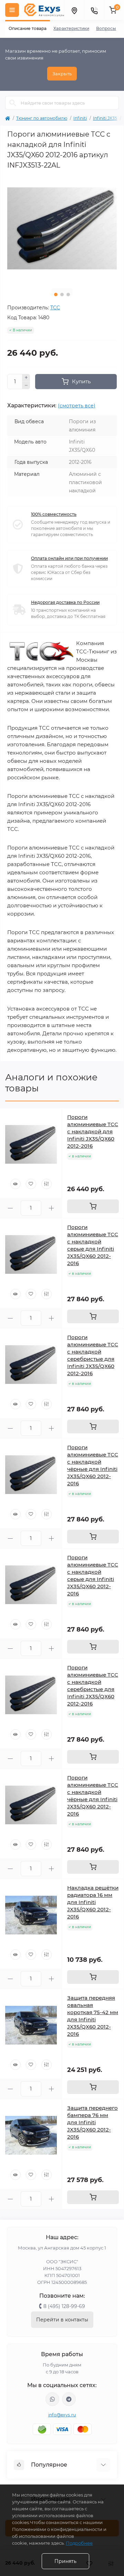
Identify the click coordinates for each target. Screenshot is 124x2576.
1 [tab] (56, 295)
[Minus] (26, 385)
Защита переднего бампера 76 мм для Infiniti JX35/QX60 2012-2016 (92, 2122)
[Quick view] (15, 1184)
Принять (65, 2561)
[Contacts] (94, 10)
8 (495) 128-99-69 (64, 2306)
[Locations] (74, 10)
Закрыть (62, 74)
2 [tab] (62, 295)
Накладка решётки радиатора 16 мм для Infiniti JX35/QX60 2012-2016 (93, 1902)
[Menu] (12, 10)
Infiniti (80, 118)
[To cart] (93, 1206)
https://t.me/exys (69, 2399)
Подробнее (79, 2543)
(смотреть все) (77, 406)
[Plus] (26, 378)
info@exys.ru (62, 2415)
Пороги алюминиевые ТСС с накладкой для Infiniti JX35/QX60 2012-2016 (93, 1131)
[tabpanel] (62, 228)
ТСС (55, 308)
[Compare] (46, 1184)
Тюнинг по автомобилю (42, 118)
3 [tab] (68, 295)
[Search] (13, 103)
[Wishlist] (31, 1184)
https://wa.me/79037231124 (52, 2399)
